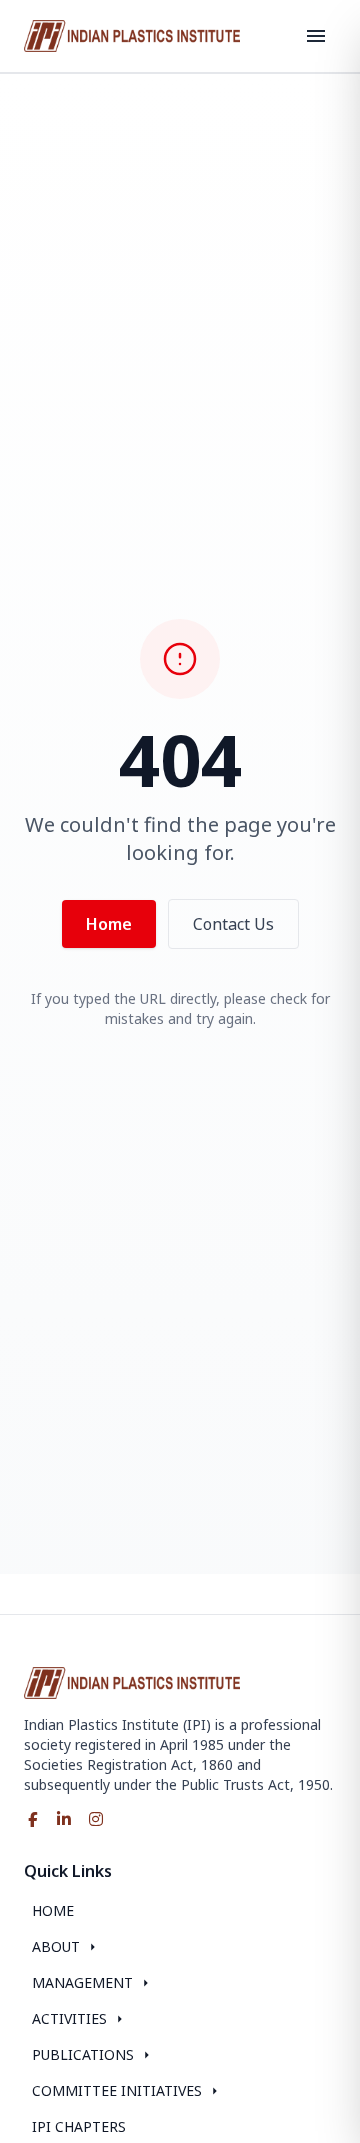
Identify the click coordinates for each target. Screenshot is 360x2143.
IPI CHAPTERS (79, 2126)
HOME (53, 1910)
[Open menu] (316, 36)
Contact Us (233, 924)
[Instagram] (96, 1819)
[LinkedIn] (64, 1819)
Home (109, 924)
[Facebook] (32, 1819)
